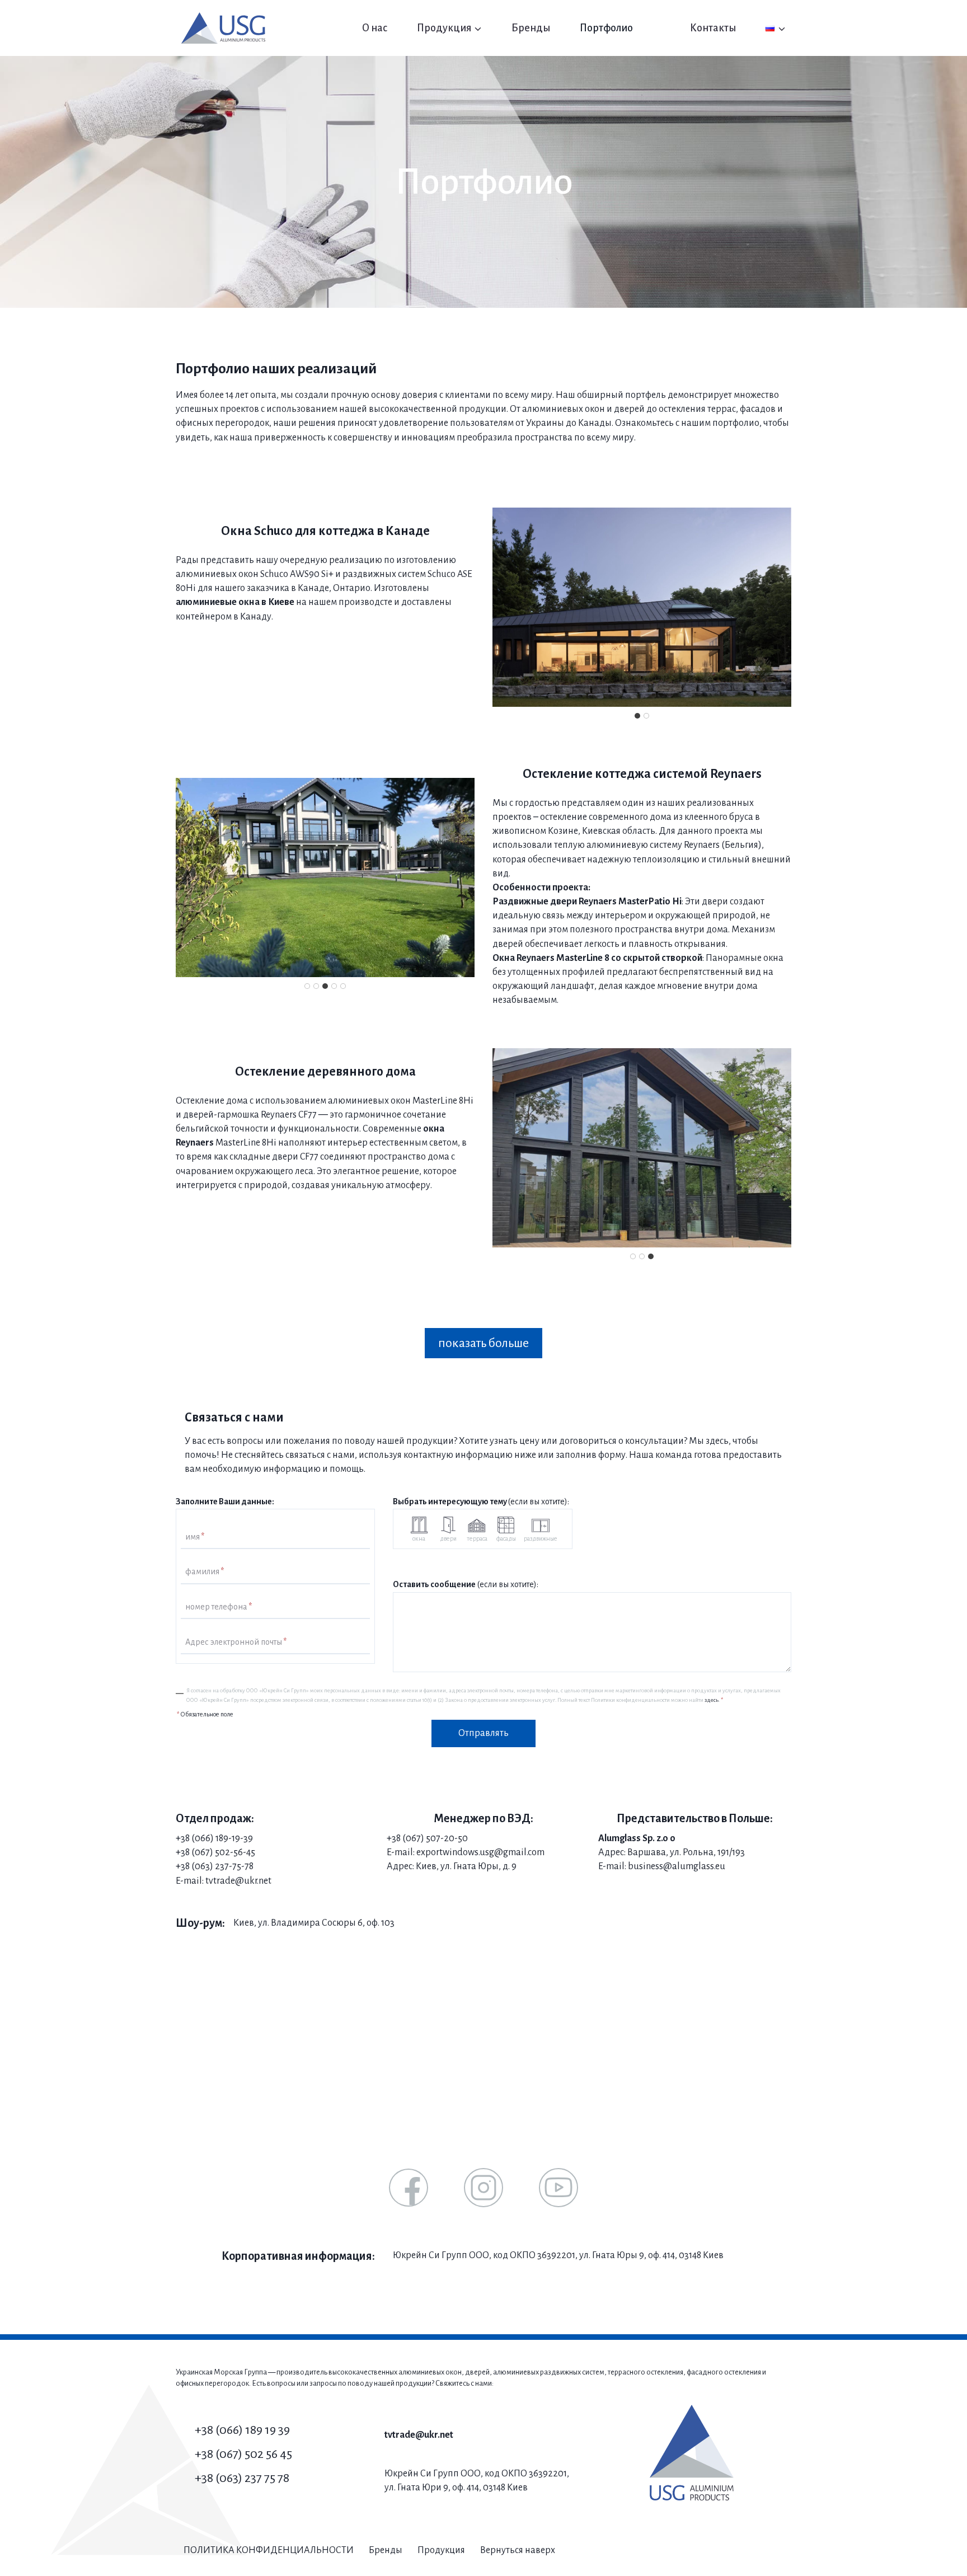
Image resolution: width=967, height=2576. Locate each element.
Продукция (441, 2550)
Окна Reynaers (524, 958)
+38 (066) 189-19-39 (214, 1838)
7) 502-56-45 (230, 1852)
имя (195, 1537)
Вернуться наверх (518, 2550)
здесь (712, 1700)
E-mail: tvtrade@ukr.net (224, 1881)
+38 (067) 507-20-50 (427, 1838)
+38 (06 (191, 1852)
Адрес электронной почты (236, 1642)
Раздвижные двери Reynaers (555, 902)
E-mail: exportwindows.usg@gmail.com (466, 1852)
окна (419, 1538)
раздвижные (541, 1538)
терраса (477, 1538)
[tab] (637, 716)
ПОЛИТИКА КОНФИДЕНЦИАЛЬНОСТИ (269, 2550)
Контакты (713, 28)
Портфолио (606, 28)
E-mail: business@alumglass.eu (662, 1866)
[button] (642, 607)
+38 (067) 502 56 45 (243, 2454)
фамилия (205, 1572)
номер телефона (219, 1607)
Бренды (531, 28)
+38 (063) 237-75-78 (215, 1866)
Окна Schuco (257, 531)
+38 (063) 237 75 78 (242, 2478)
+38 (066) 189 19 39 (242, 2430)
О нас (375, 28)
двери (448, 1538)
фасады (506, 1538)
